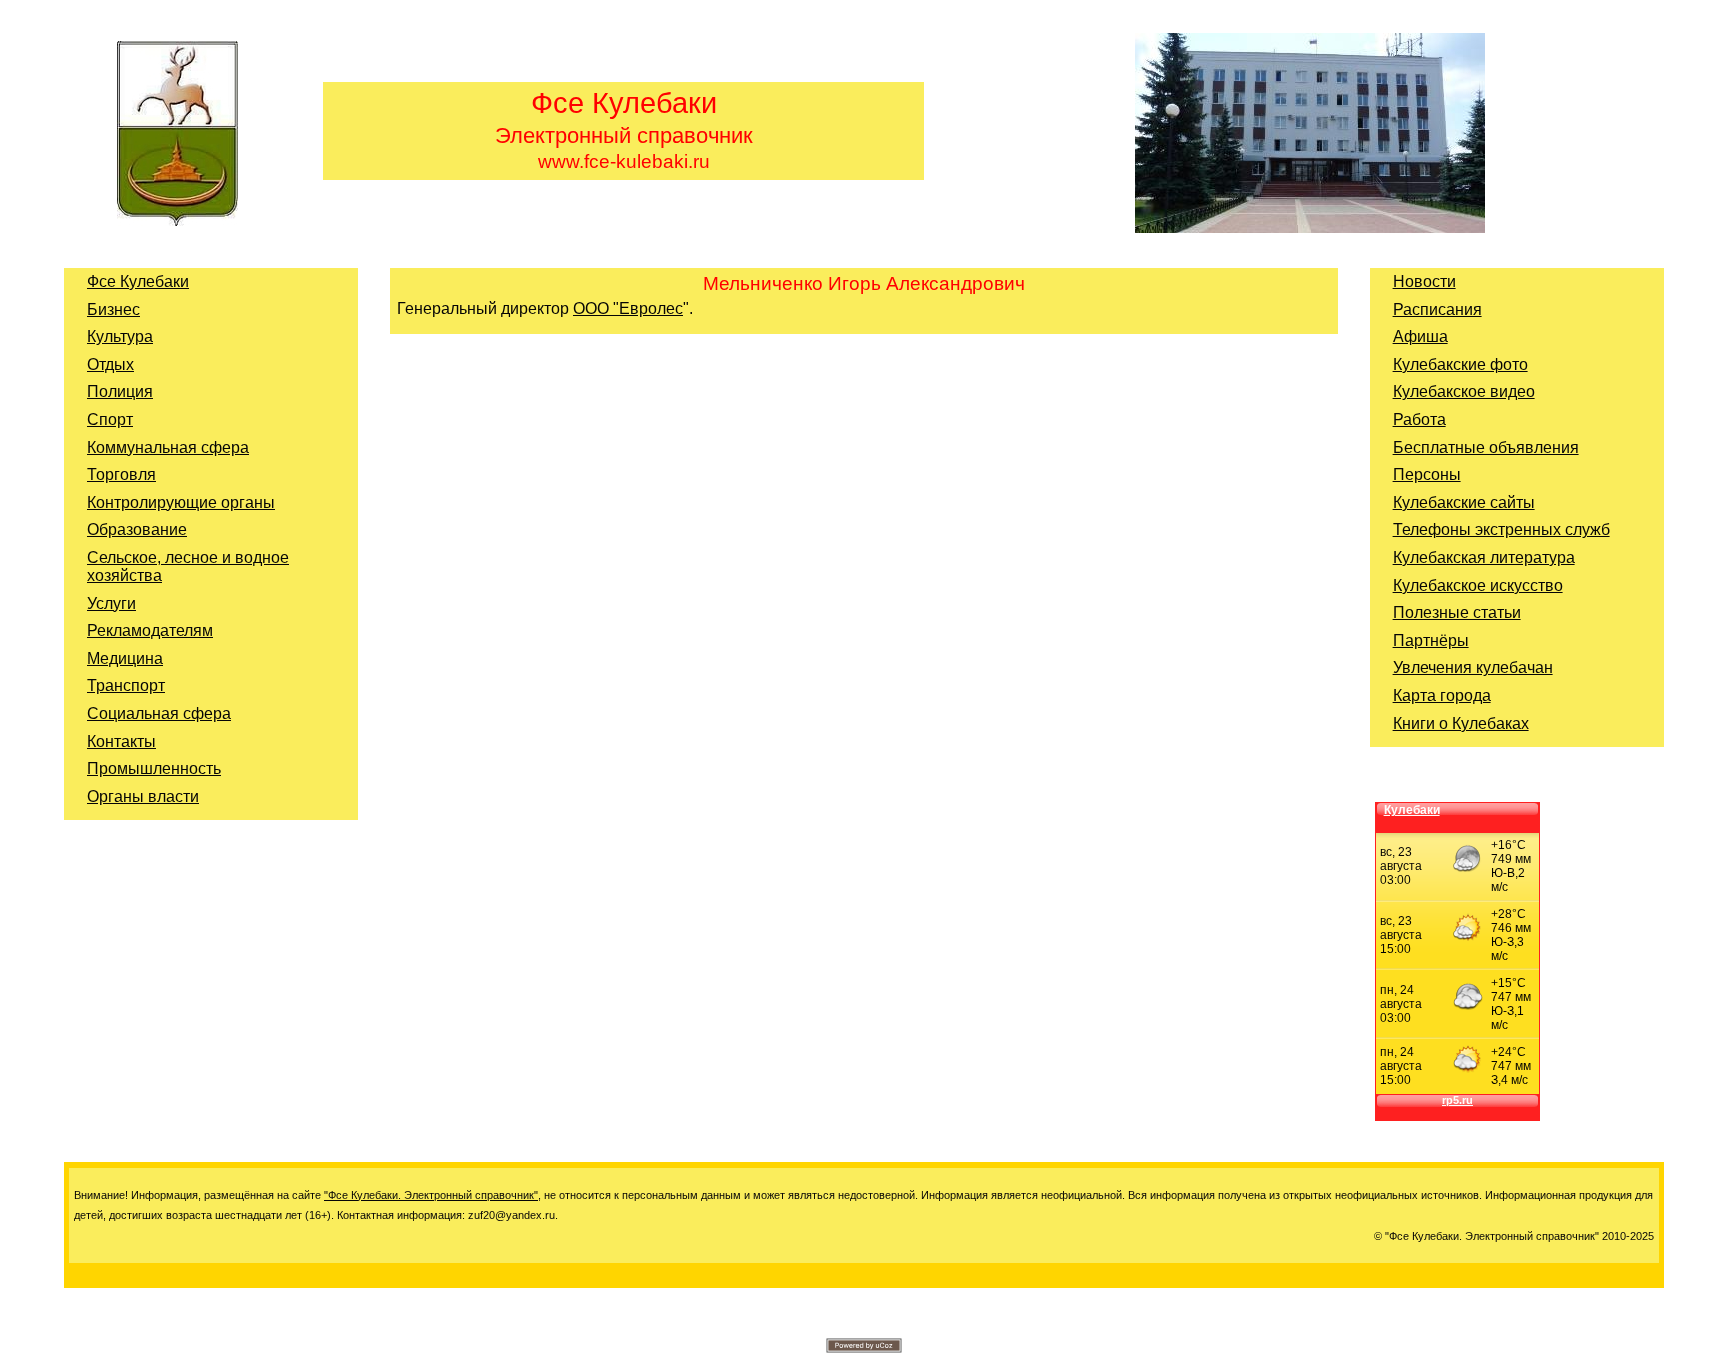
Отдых (110, 364)
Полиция (120, 391)
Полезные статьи (1457, 612)
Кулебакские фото (1460, 364)
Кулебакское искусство (1478, 585)
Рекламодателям (150, 630)
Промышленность (154, 768)
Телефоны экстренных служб (1501, 529)
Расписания (1437, 309)
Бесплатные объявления (1486, 447)
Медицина (125, 658)
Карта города (1442, 695)
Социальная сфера (159, 713)
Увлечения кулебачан (1473, 667)
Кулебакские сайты (1464, 502)
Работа (1419, 419)
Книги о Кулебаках (1461, 723)
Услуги (111, 603)
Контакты (121, 741)
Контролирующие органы (181, 502)
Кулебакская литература (1484, 557)
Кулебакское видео (1464, 391)
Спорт (110, 419)
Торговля (121, 474)
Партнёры (1431, 640)
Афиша (1420, 336)
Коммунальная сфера (168, 447)
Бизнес (113, 309)
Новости (1424, 281)
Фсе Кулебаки (138, 281)
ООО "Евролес (628, 308)
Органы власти (143, 796)
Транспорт (126, 685)
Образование (137, 529)
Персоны (1427, 474)
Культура (120, 336)
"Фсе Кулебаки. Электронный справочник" (431, 1195)
